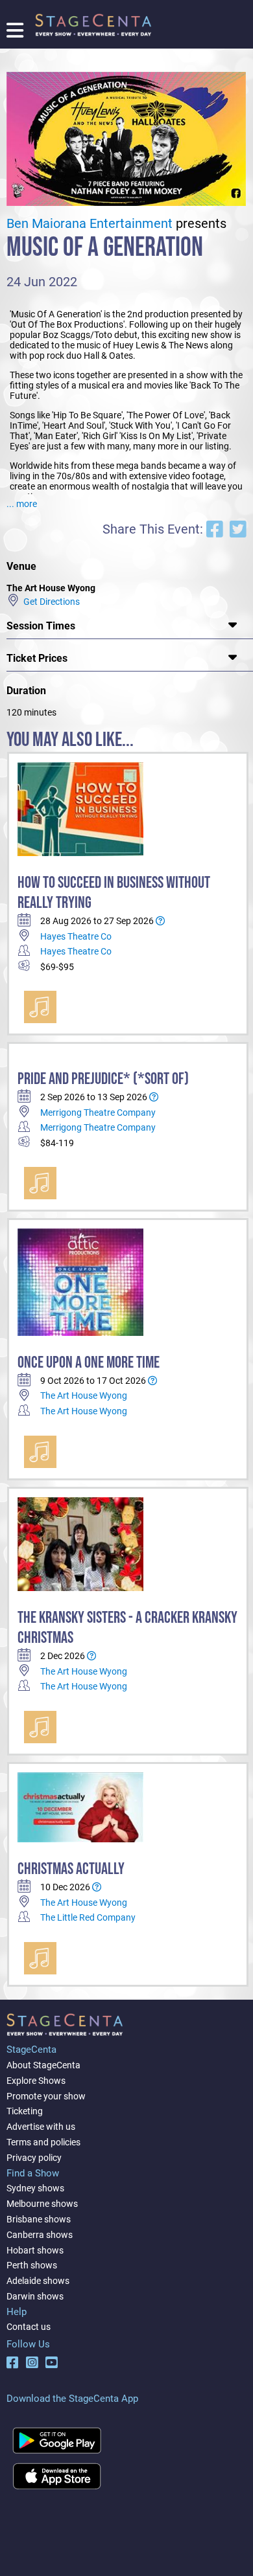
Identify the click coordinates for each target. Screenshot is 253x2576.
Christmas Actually (71, 1869)
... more (22, 504)
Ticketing (25, 2111)
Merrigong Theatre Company (98, 1113)
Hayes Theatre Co (76, 936)
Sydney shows (35, 2188)
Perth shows (32, 2265)
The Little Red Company (88, 1917)
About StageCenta (43, 2065)
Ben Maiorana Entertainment (90, 224)
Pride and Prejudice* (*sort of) (103, 1079)
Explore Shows (36, 2081)
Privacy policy (34, 2158)
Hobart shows (35, 2250)
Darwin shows (35, 2296)
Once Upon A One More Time (89, 1363)
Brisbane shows (39, 2219)
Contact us (29, 2327)
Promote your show (46, 2096)
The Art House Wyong (84, 1395)
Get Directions (50, 602)
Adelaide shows (38, 2281)
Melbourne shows (42, 2204)
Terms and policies (43, 2142)
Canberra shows (40, 2235)
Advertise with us (41, 2127)
